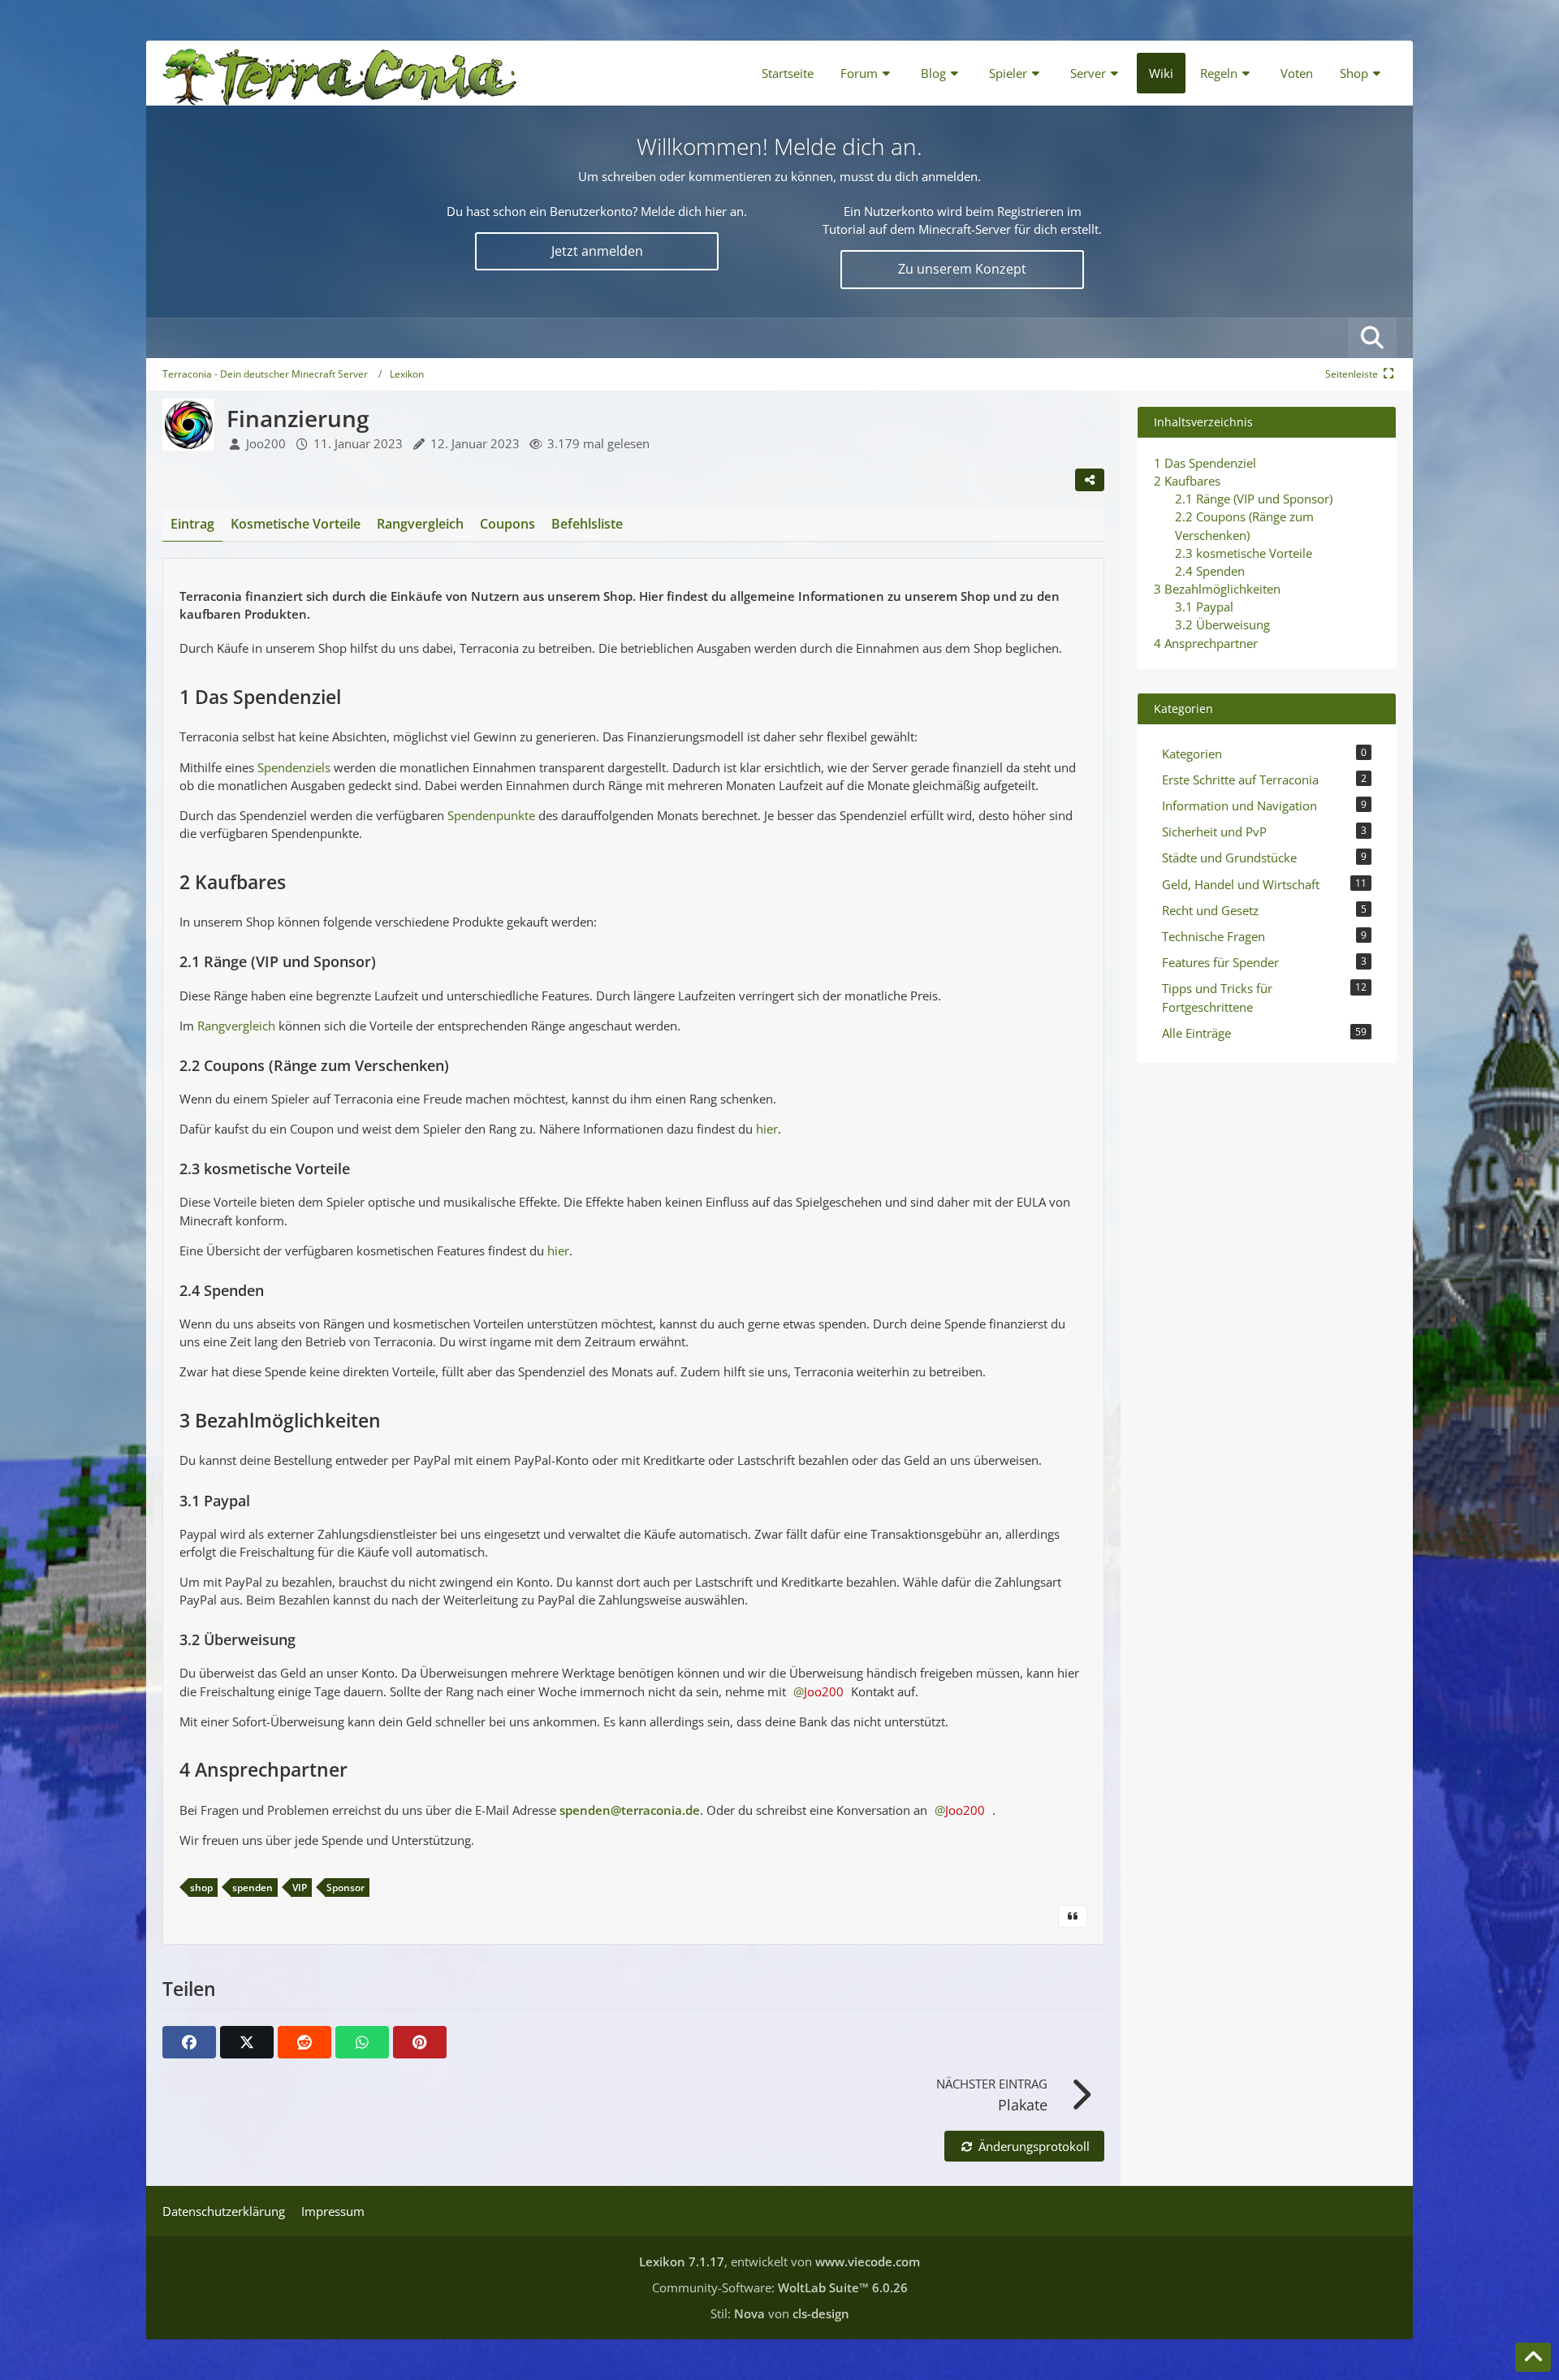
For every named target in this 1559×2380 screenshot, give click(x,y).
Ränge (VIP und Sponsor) (1254, 499)
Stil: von (780, 2313)
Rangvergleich (236, 1026)
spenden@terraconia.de (630, 1810)
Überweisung (1222, 624)
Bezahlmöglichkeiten (1217, 589)
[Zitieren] (1073, 1916)
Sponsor (345, 1888)
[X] (247, 2042)
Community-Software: (780, 2287)
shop (201, 1888)
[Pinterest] (420, 2042)
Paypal (1204, 607)
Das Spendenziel (1205, 463)
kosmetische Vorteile (1244, 553)
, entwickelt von (779, 2261)
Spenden (1210, 571)
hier (767, 1129)
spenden (253, 1888)
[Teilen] (1090, 480)
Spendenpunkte (491, 815)
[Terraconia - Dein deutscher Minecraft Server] (340, 73)
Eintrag (192, 524)
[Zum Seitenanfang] (1533, 2357)
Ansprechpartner (1206, 643)
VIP (300, 1888)
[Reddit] (304, 2042)
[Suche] (1372, 338)
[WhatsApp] (362, 2042)
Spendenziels (294, 767)
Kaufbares (1187, 481)
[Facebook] (189, 2042)
